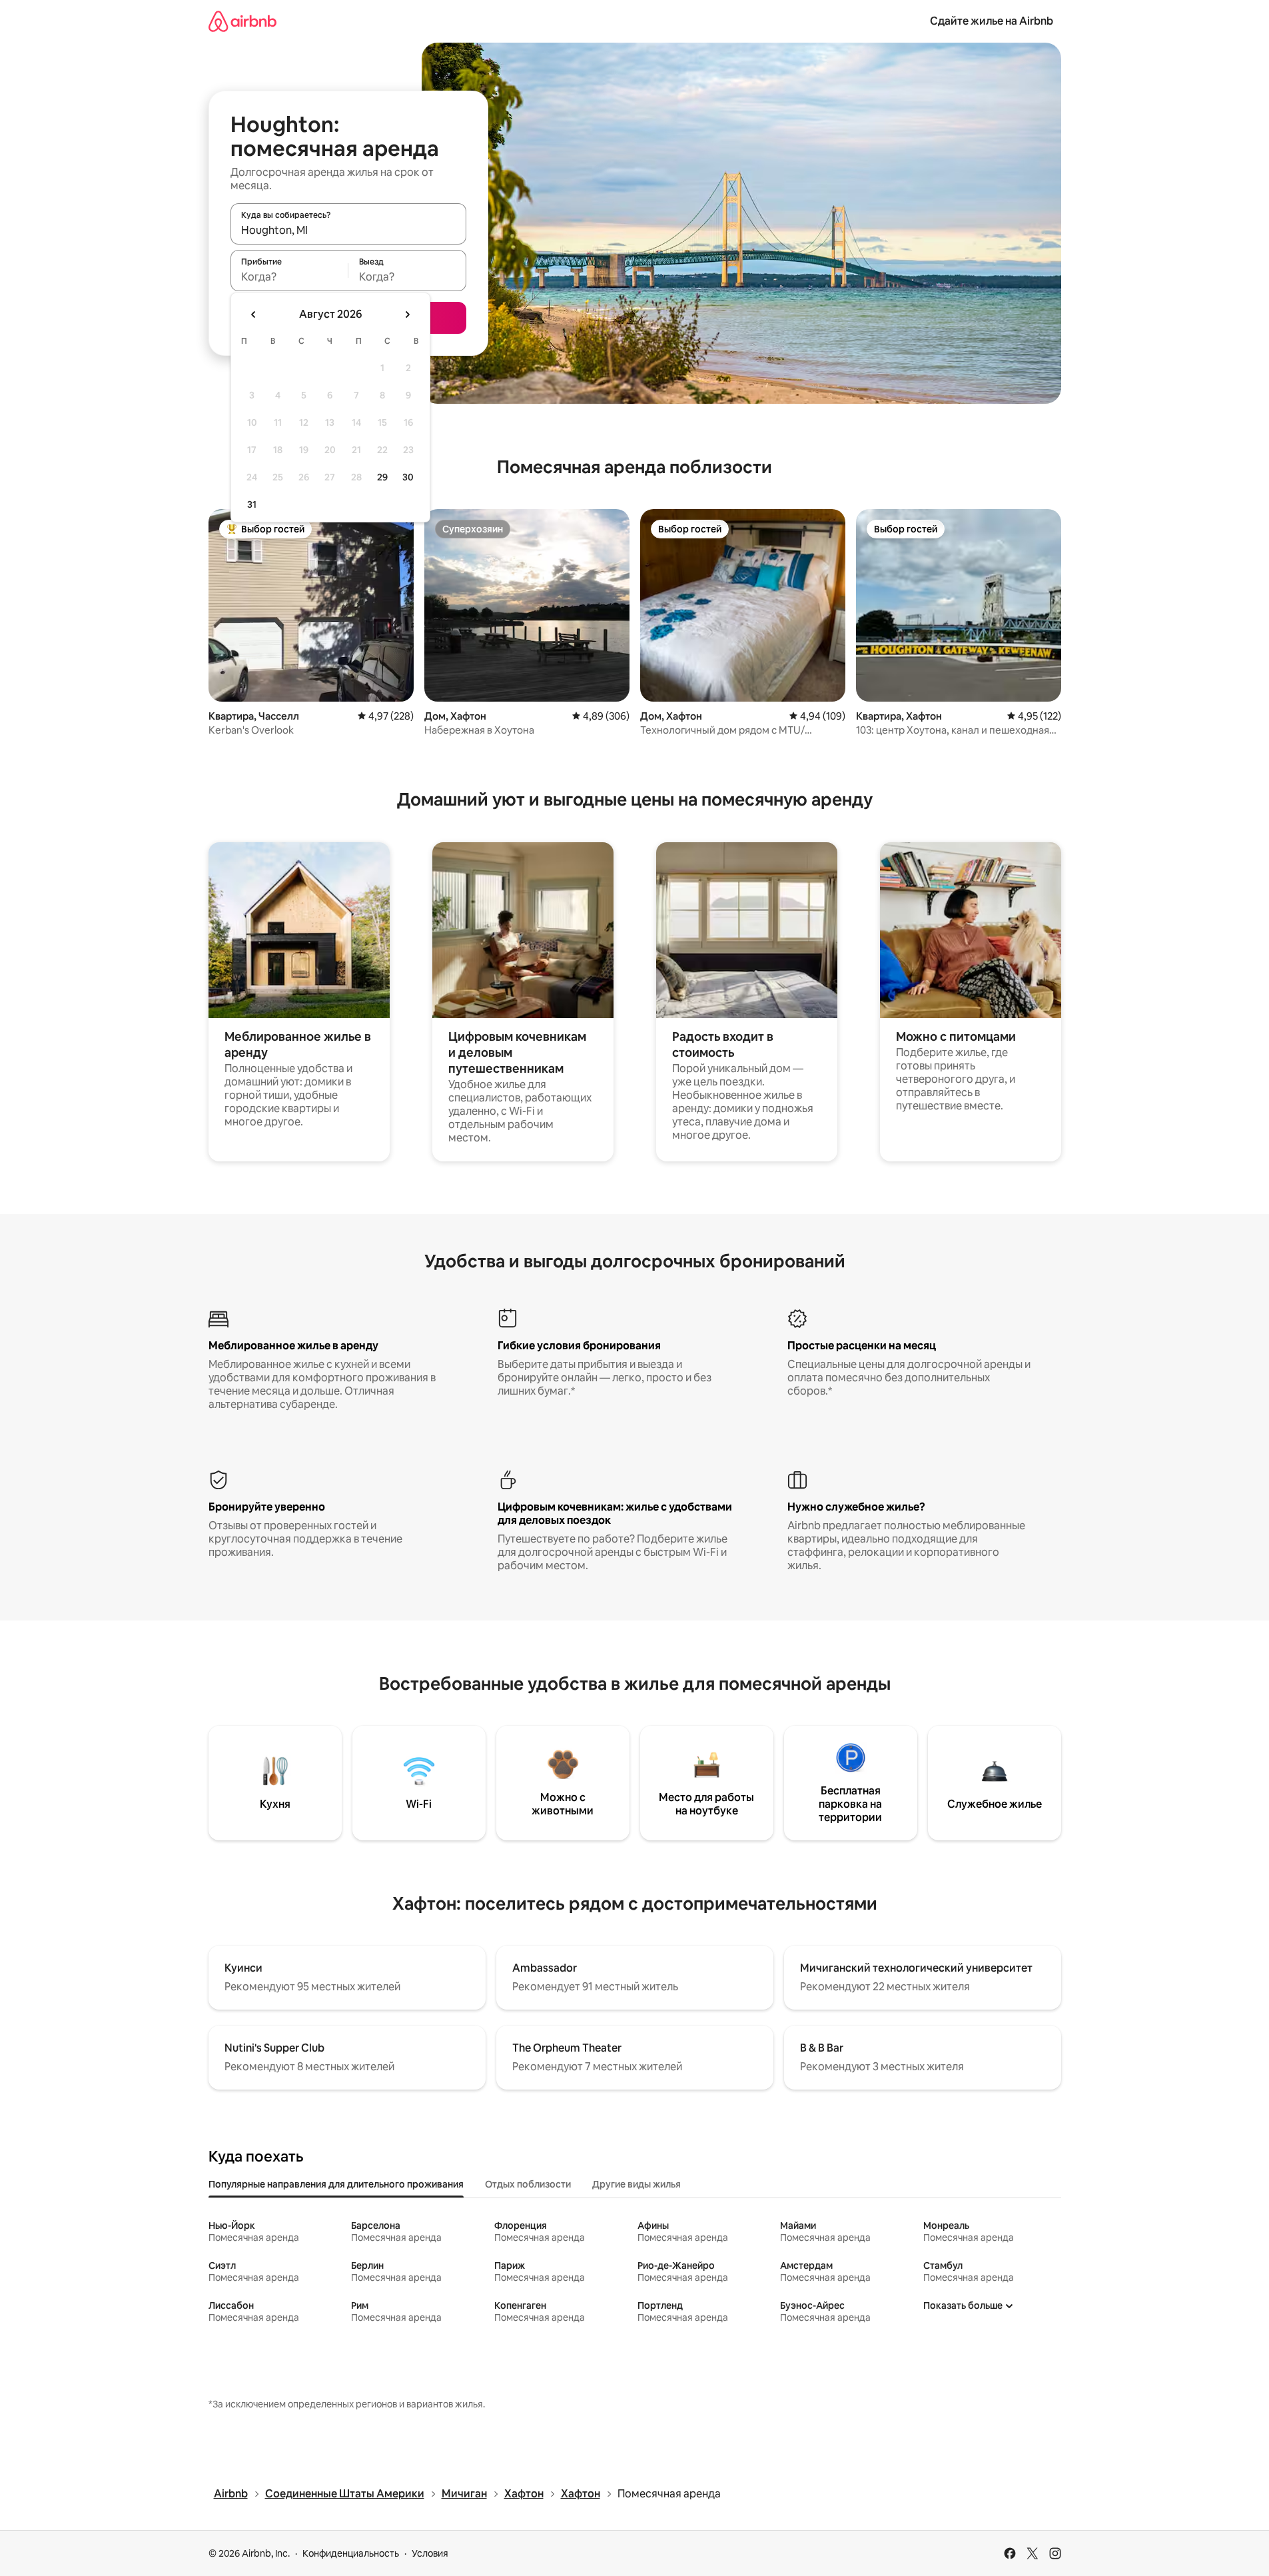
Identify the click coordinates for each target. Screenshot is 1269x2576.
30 (408, 477)
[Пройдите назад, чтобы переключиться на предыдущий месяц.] (254, 315)
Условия (430, 2553)
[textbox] (289, 277)
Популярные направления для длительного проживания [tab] (336, 2184)
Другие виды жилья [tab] (636, 2184)
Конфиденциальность (351, 2553)
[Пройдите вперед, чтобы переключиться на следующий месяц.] (407, 315)
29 (382, 477)
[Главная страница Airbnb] (242, 21)
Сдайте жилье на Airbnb (992, 21)
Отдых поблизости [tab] (528, 2184)
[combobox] (348, 230)
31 (252, 504)
